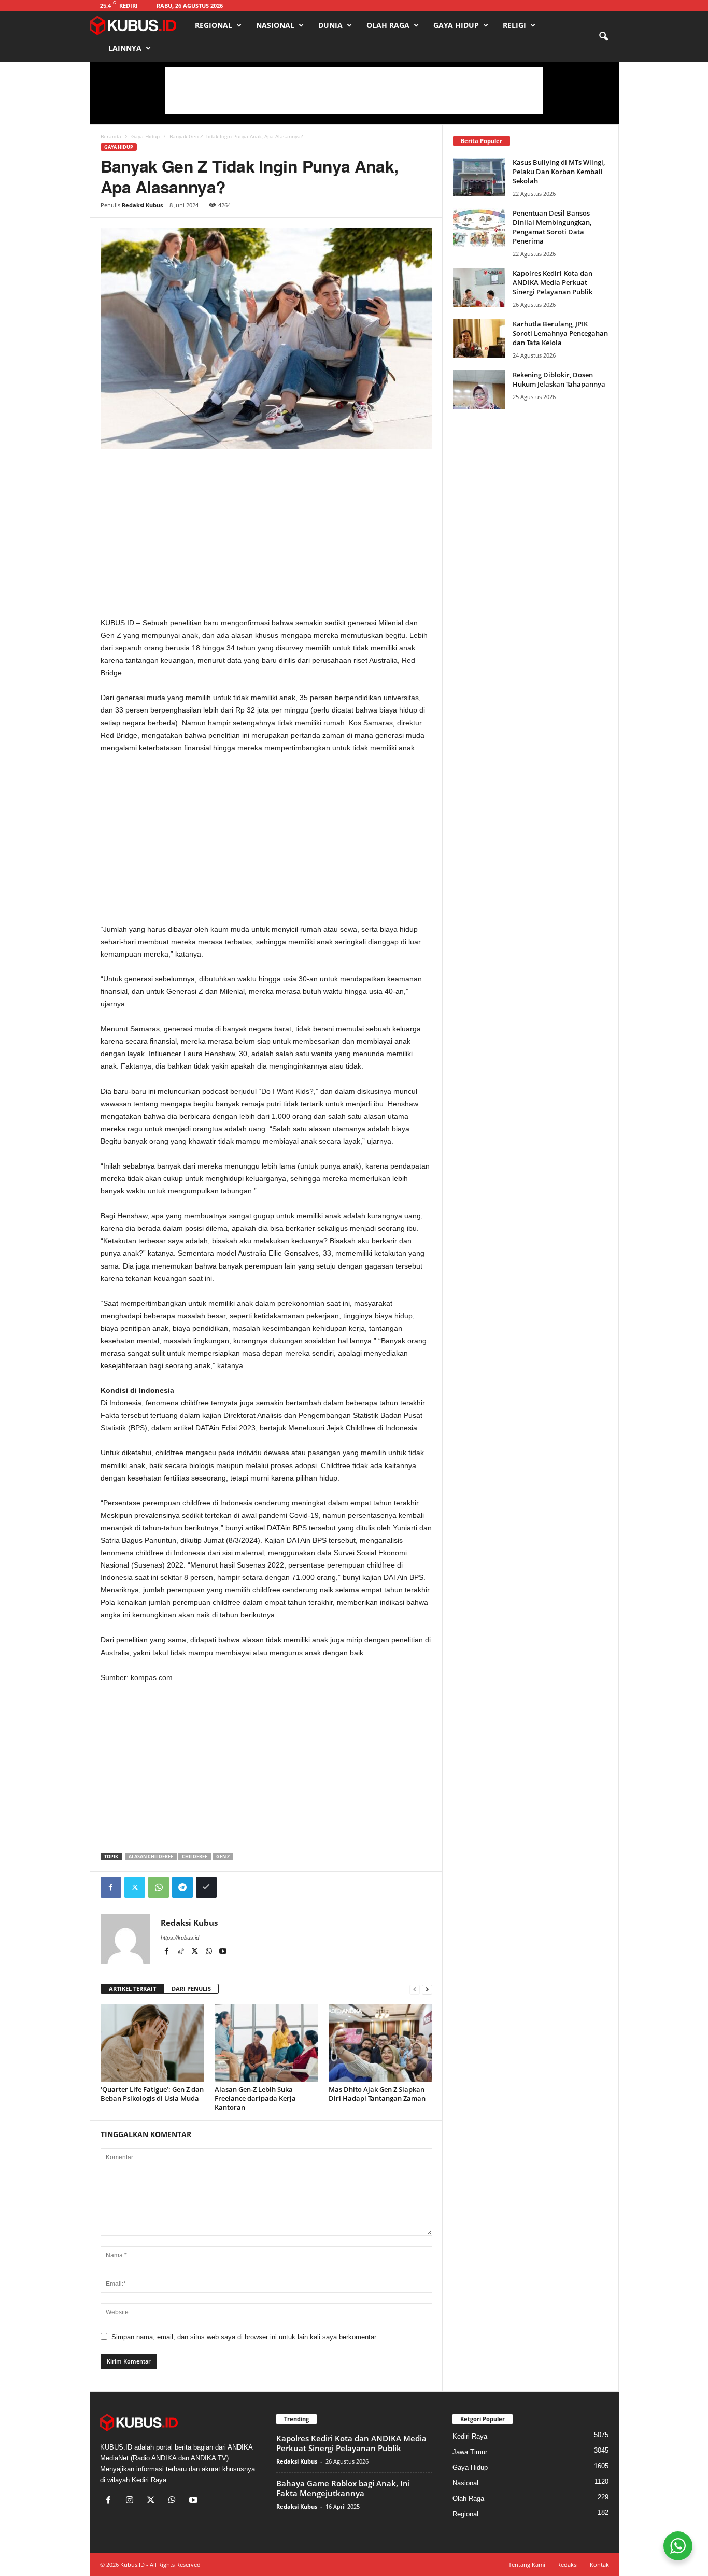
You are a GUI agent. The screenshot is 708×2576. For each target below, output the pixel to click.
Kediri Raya (470, 2436)
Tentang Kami (527, 2564)
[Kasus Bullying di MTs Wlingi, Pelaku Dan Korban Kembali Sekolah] (479, 177)
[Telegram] (182, 1887)
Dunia (330, 25)
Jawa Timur (470, 2452)
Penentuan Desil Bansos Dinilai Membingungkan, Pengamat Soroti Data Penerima (552, 227)
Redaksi (568, 2564)
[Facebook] (111, 1887)
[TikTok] (182, 1952)
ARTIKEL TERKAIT (132, 1989)
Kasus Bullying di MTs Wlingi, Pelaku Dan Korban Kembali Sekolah (559, 172)
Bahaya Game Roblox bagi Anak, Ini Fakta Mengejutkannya (343, 2488)
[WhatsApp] (159, 1887)
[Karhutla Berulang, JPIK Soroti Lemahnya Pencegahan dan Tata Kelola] (479, 339)
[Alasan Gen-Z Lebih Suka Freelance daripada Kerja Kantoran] (266, 2043)
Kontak (599, 2564)
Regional (214, 25)
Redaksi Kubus (142, 205)
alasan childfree (151, 1856)
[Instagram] (132, 2501)
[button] (603, 37)
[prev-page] (415, 1989)
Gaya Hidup (456, 25)
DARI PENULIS (191, 1989)
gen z (223, 1856)
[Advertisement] (354, 91)
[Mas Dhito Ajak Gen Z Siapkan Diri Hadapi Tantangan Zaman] (380, 2043)
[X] (196, 1952)
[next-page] (427, 1989)
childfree (195, 1856)
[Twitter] (135, 1887)
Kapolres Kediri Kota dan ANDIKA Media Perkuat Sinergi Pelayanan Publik (553, 282)
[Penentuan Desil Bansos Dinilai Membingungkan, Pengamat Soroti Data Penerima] (479, 228)
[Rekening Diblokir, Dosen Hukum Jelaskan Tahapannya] (479, 389)
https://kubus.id (180, 1938)
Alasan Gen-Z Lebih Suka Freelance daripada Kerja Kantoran (255, 2098)
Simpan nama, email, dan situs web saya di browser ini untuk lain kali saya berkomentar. (245, 2337)
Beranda (111, 136)
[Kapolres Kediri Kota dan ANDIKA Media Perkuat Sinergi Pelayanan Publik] (479, 288)
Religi (514, 25)
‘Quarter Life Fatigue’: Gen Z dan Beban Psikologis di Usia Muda (152, 2094)
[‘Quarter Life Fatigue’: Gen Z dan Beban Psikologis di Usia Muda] (152, 2043)
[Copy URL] (206, 1887)
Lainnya (125, 48)
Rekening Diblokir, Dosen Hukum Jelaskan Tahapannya (559, 379)
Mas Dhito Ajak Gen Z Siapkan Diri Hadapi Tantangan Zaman (377, 2094)
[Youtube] (223, 1952)
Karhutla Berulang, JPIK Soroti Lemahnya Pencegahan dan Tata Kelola (560, 333)
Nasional (275, 25)
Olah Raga (388, 25)
